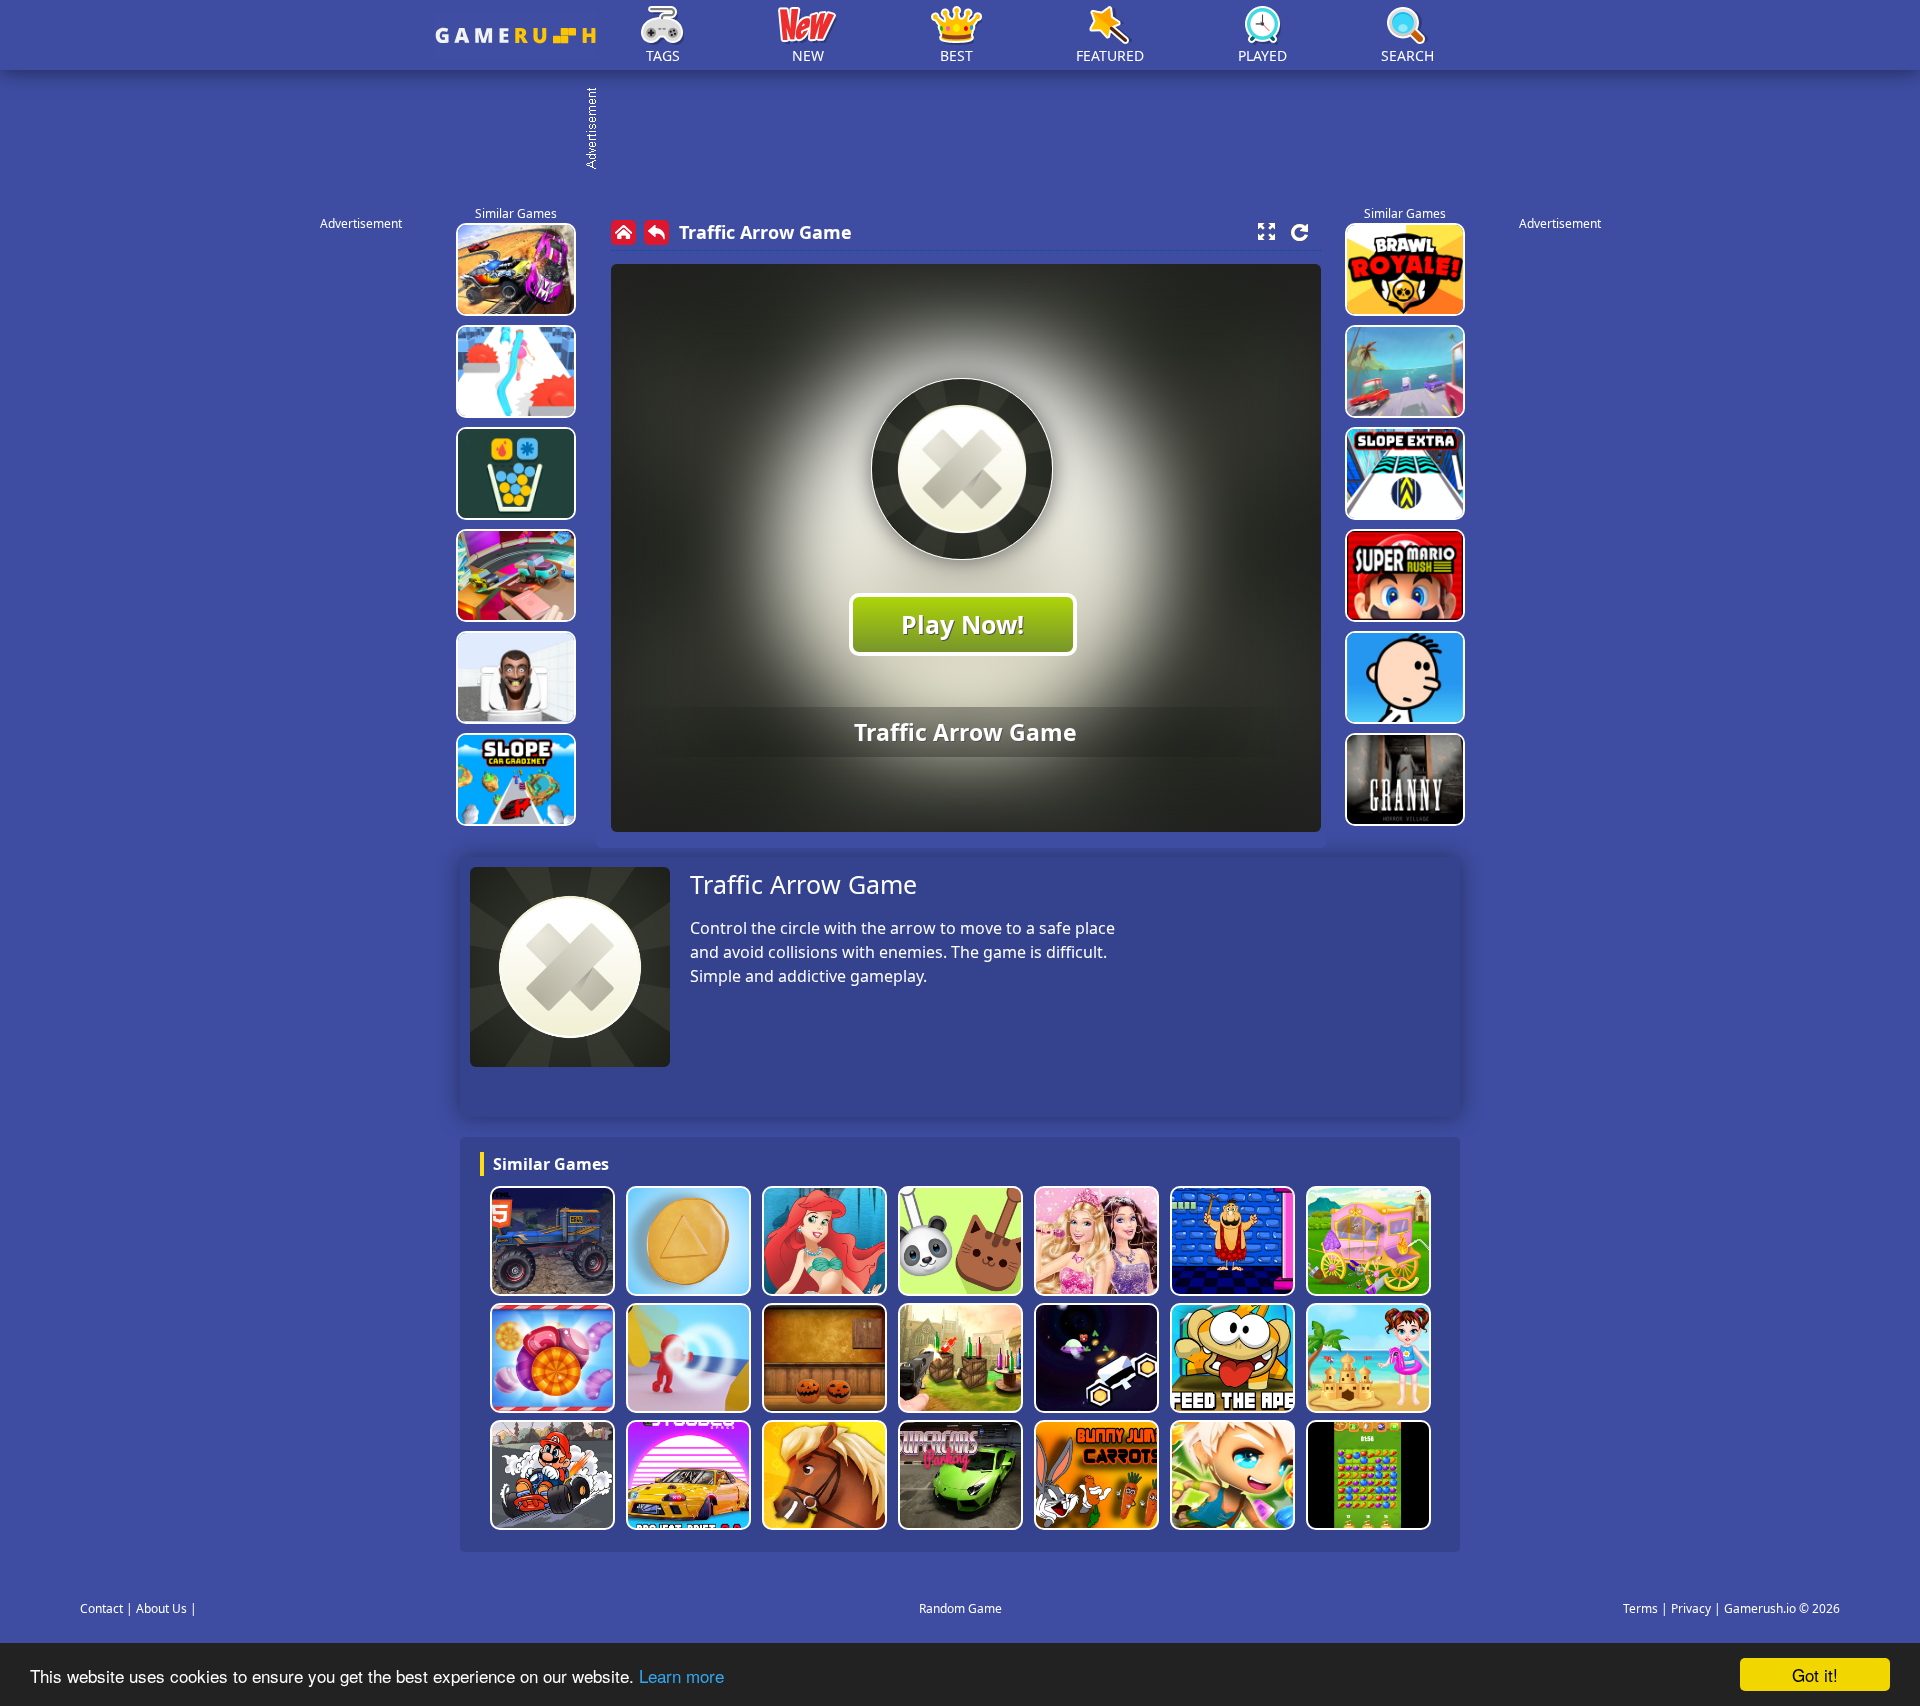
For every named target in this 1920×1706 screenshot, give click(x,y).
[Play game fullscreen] (1266, 232)
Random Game (960, 1608)
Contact (101, 1608)
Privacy (1691, 1608)
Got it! (1815, 1674)
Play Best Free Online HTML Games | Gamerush (515, 35)
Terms (1640, 1608)
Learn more (681, 1675)
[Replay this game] (1299, 232)
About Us (161, 1608)
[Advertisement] (970, 130)
